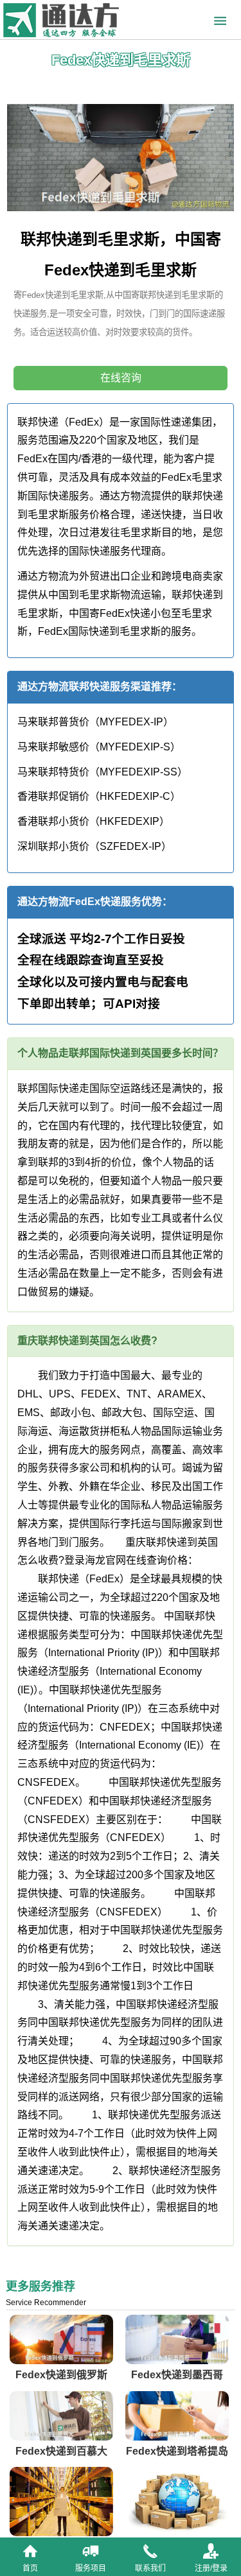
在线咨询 (121, 378)
